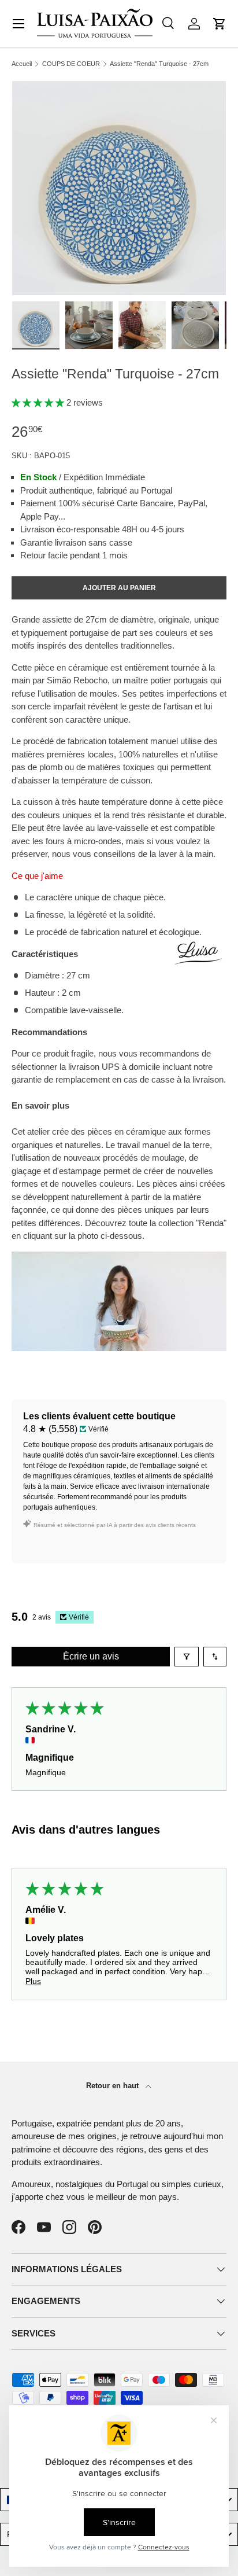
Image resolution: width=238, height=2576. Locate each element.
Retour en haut (114, 2086)
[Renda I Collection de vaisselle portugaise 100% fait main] (119, 1258)
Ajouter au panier (119, 588)
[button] (220, 24)
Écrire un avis (91, 1656)
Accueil (22, 64)
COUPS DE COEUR (71, 64)
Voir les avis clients (67, 1544)
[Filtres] (187, 1657)
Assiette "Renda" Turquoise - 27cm (159, 64)
